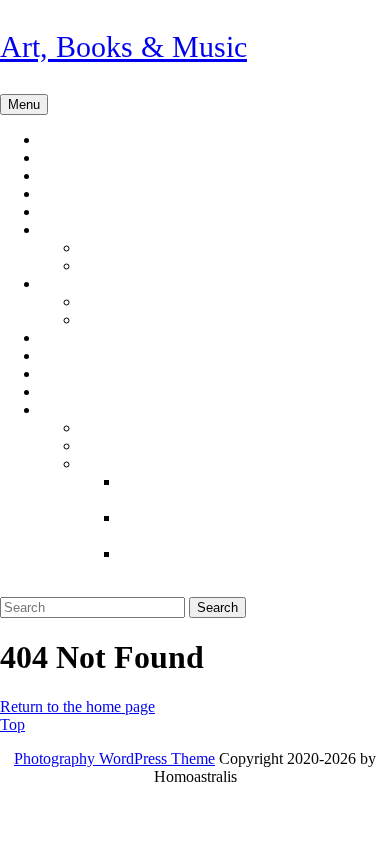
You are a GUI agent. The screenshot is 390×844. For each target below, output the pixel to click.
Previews (97, 212)
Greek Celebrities (173, 320)
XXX (76, 410)
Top (12, 724)
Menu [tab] (28, 104)
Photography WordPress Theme (114, 758)
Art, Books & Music (123, 46)
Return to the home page (77, 706)
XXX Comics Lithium (220, 554)
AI (68, 230)
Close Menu (44, 587)
